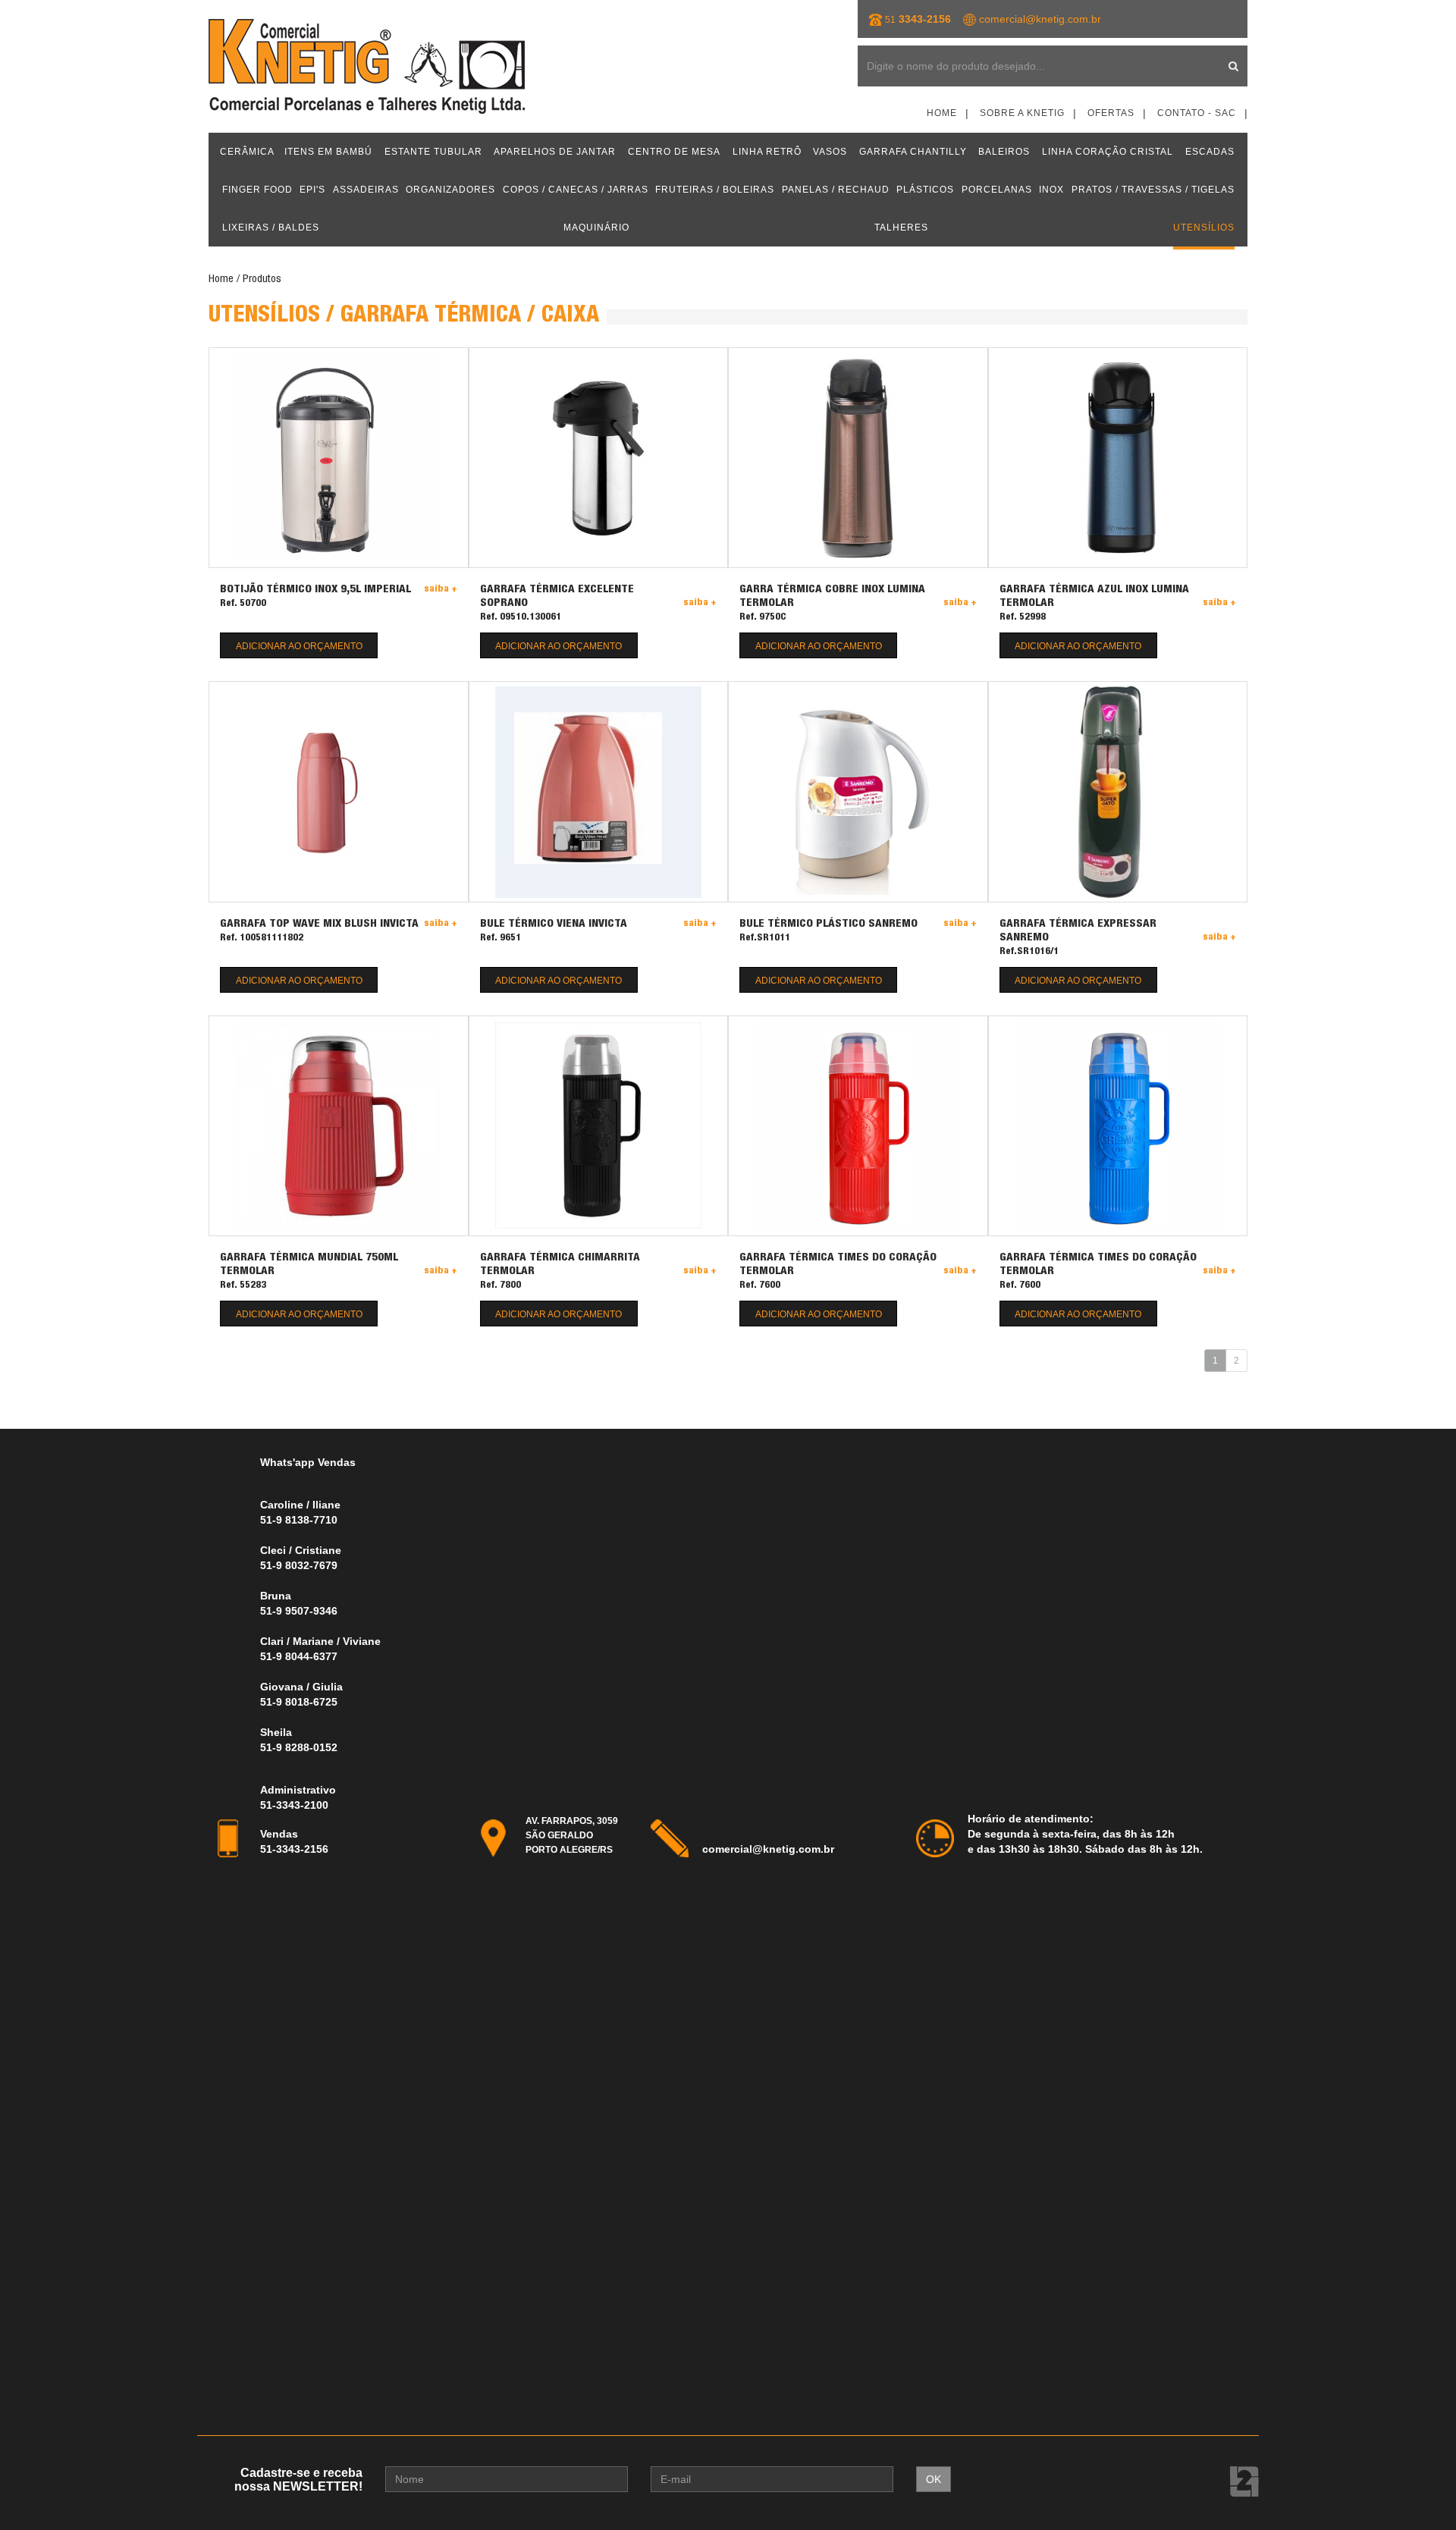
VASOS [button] (830, 152)
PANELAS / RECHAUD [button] (836, 190)
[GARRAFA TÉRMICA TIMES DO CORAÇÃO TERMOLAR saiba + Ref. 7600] (858, 1126)
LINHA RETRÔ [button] (767, 152)
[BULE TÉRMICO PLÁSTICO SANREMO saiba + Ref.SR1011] (858, 791)
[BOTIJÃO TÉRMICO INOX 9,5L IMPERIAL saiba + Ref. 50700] (339, 458)
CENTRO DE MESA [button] (674, 152)
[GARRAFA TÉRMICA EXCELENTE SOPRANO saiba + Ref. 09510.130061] (599, 458)
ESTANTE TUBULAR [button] (433, 152)
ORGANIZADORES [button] (450, 190)
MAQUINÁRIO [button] (596, 228)
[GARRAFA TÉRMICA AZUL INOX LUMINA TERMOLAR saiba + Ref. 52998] (1118, 458)
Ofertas (1111, 113)
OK (934, 2479)
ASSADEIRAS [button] (366, 190)
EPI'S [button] (312, 190)
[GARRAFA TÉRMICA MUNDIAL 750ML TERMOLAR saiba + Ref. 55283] (339, 1126)
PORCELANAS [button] (997, 190)
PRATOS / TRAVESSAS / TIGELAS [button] (1153, 190)
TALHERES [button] (901, 228)
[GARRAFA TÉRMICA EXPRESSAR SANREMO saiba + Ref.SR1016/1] (1118, 791)
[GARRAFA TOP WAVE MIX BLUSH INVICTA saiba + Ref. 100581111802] (339, 791)
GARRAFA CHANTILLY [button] (913, 152)
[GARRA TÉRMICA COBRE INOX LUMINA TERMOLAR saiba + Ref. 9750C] (858, 458)
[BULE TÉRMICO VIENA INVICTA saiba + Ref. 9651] (599, 791)
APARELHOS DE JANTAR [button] (555, 152)
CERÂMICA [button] (247, 152)
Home (942, 113)
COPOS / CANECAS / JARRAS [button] (576, 190)
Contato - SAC (1197, 113)
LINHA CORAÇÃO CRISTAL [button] (1108, 152)
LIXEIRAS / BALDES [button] (271, 228)
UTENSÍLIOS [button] (1204, 228)
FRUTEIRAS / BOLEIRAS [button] (715, 190)
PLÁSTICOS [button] (925, 190)
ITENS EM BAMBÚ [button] (328, 152)
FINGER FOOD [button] (257, 190)
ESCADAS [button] (1210, 152)
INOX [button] (1051, 190)
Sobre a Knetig (1022, 113)
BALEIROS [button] (1004, 152)
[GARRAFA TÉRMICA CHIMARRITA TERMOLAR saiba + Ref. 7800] (599, 1126)
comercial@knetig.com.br (1040, 19)
